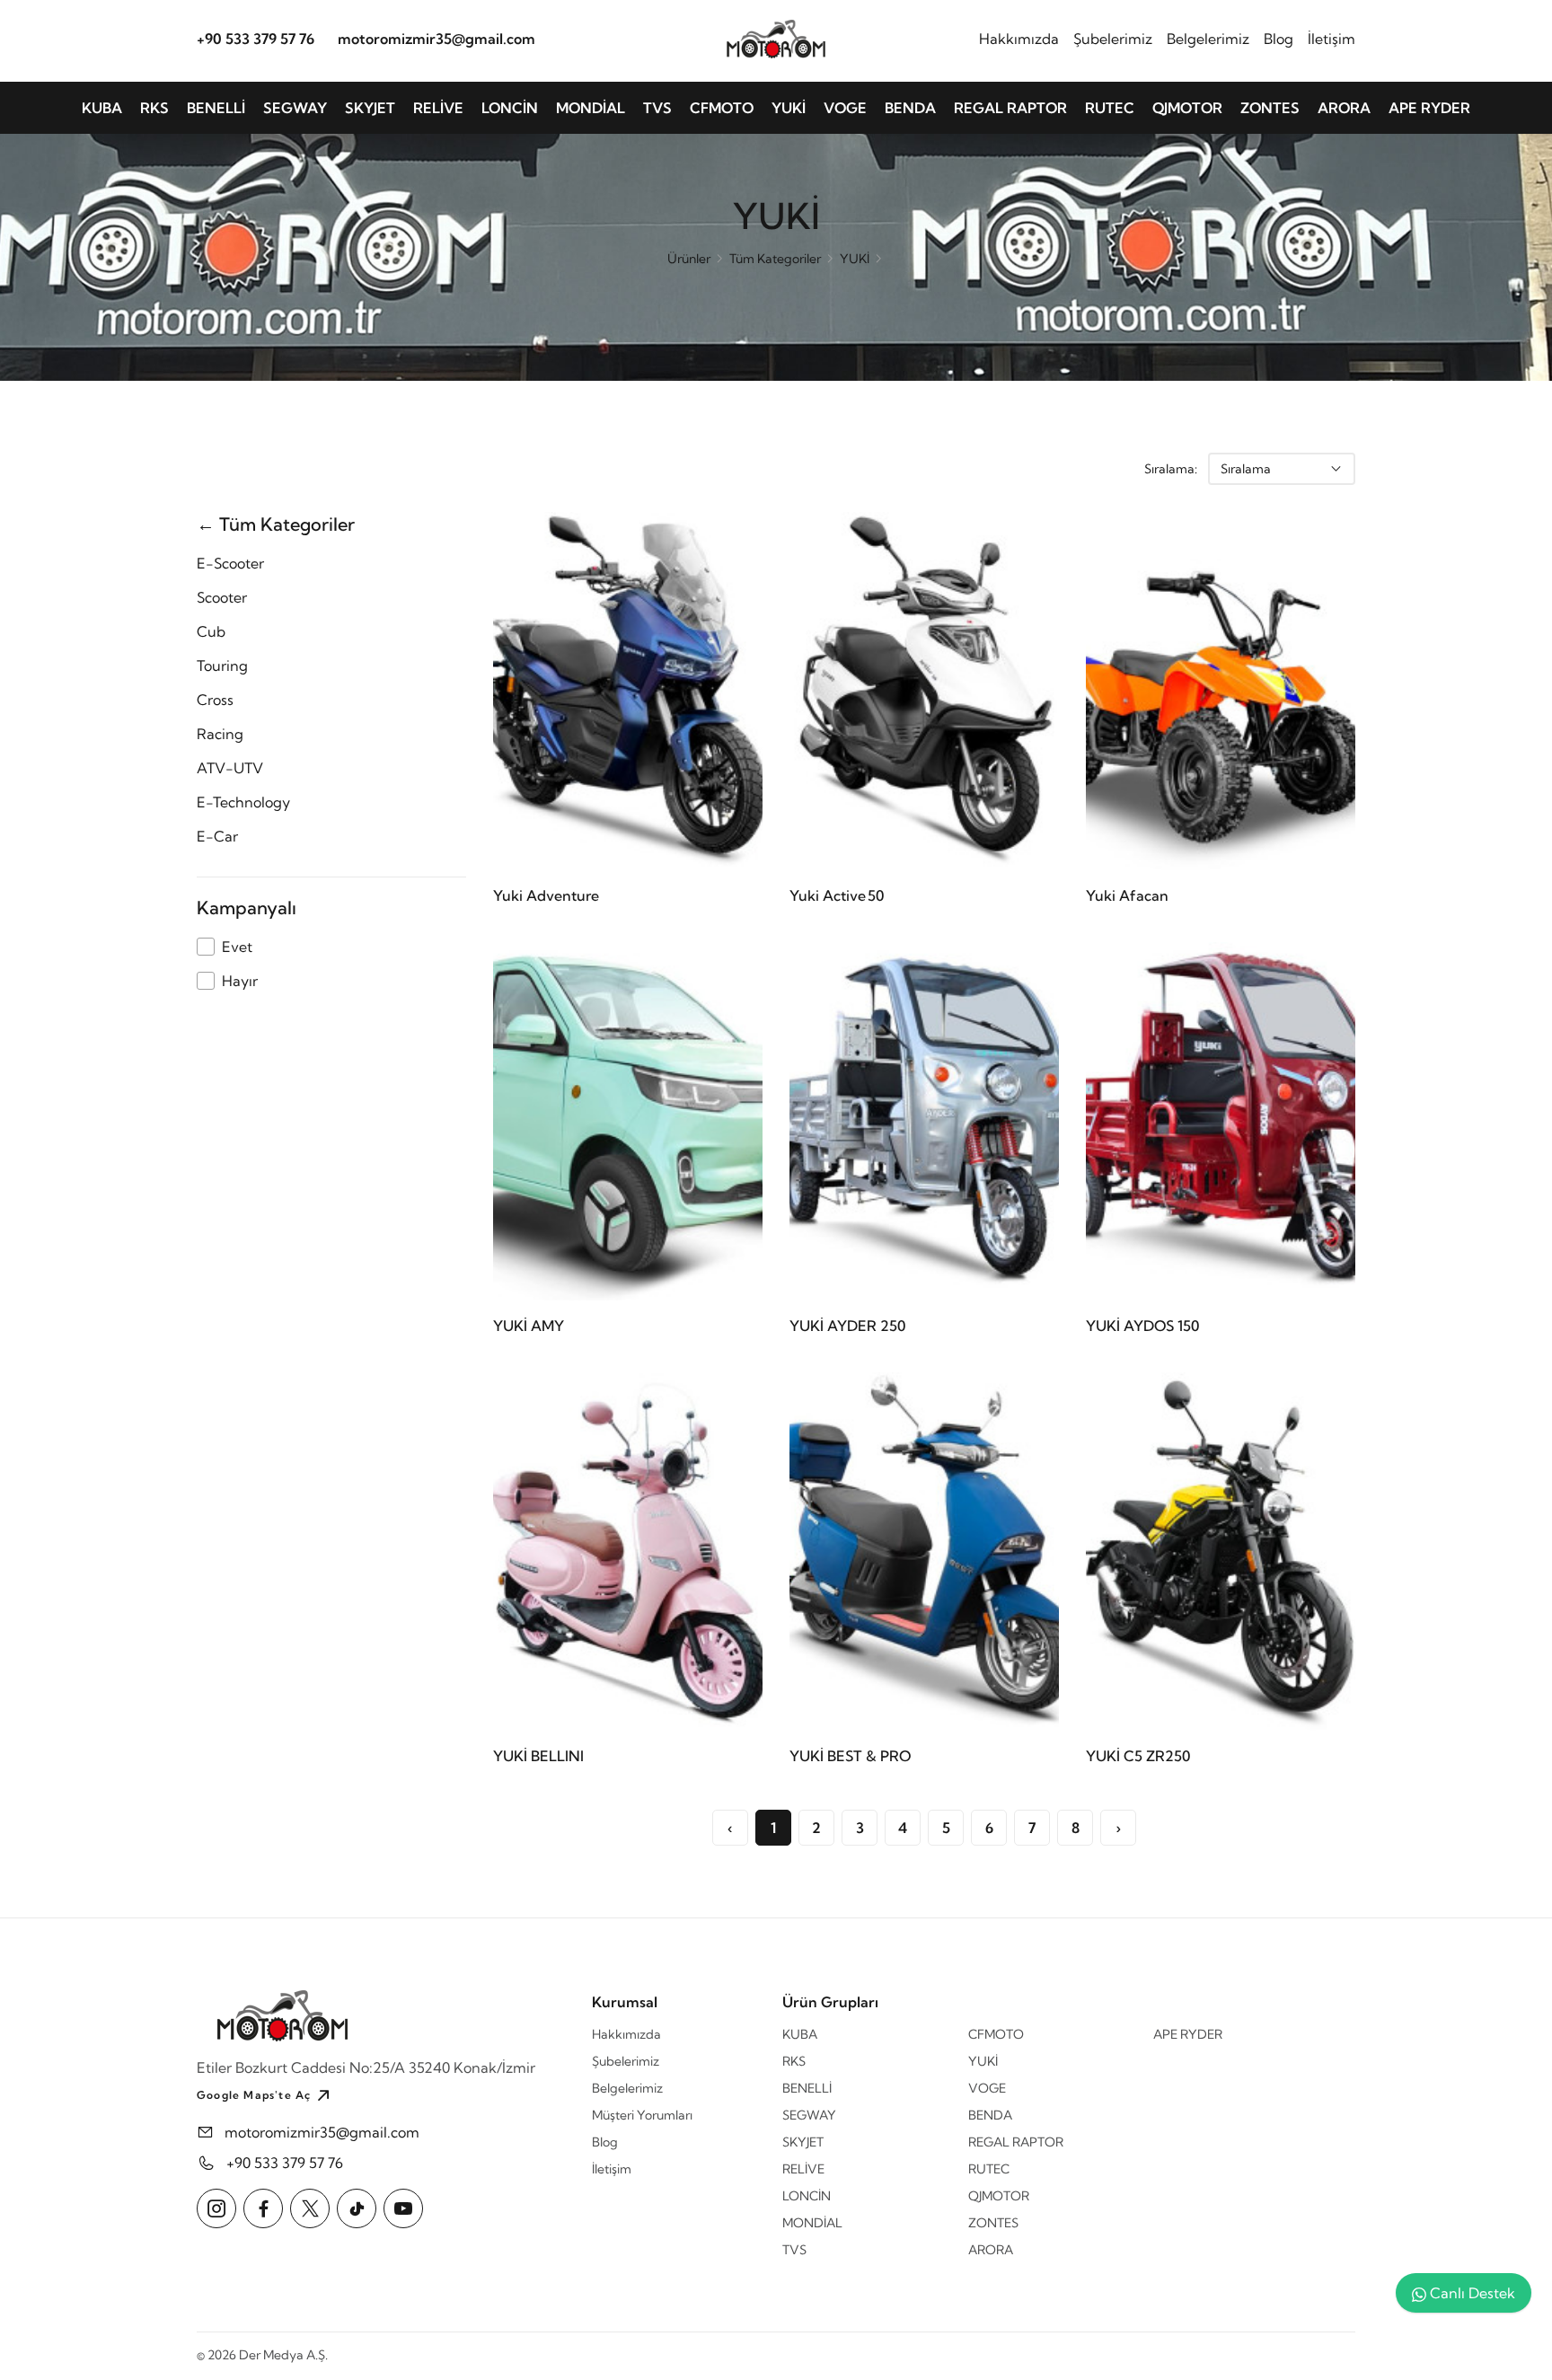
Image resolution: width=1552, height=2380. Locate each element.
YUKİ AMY (529, 1326)
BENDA (910, 108)
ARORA (1344, 108)
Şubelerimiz (1113, 39)
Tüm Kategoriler (775, 259)
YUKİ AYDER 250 (847, 1326)
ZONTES (1270, 108)
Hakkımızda (1019, 39)
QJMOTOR (1187, 108)
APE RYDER (1429, 108)
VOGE (845, 108)
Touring (222, 666)
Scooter (222, 597)
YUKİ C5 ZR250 (1138, 1756)
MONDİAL (591, 108)
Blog (1279, 39)
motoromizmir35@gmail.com (436, 39)
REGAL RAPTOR (1010, 108)
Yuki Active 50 (837, 895)
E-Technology (243, 802)
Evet (237, 947)
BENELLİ (216, 108)
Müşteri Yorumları (642, 2115)
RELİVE (438, 108)
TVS (657, 108)
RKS (154, 108)
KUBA (102, 108)
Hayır (240, 981)
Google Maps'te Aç (254, 2095)
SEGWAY (295, 108)
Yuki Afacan (1127, 895)
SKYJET (370, 108)
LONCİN (510, 108)
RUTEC (1110, 108)
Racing (220, 734)
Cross (215, 700)
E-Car (217, 836)
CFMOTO (722, 108)
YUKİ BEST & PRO (850, 1756)
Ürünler (689, 259)
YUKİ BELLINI (538, 1756)
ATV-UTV (230, 768)
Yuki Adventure (546, 895)
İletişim (1332, 39)
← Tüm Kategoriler (276, 524)
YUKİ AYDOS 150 (1142, 1326)
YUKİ (789, 108)
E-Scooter (230, 563)
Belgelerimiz (1208, 39)
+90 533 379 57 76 (256, 39)
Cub (211, 631)
